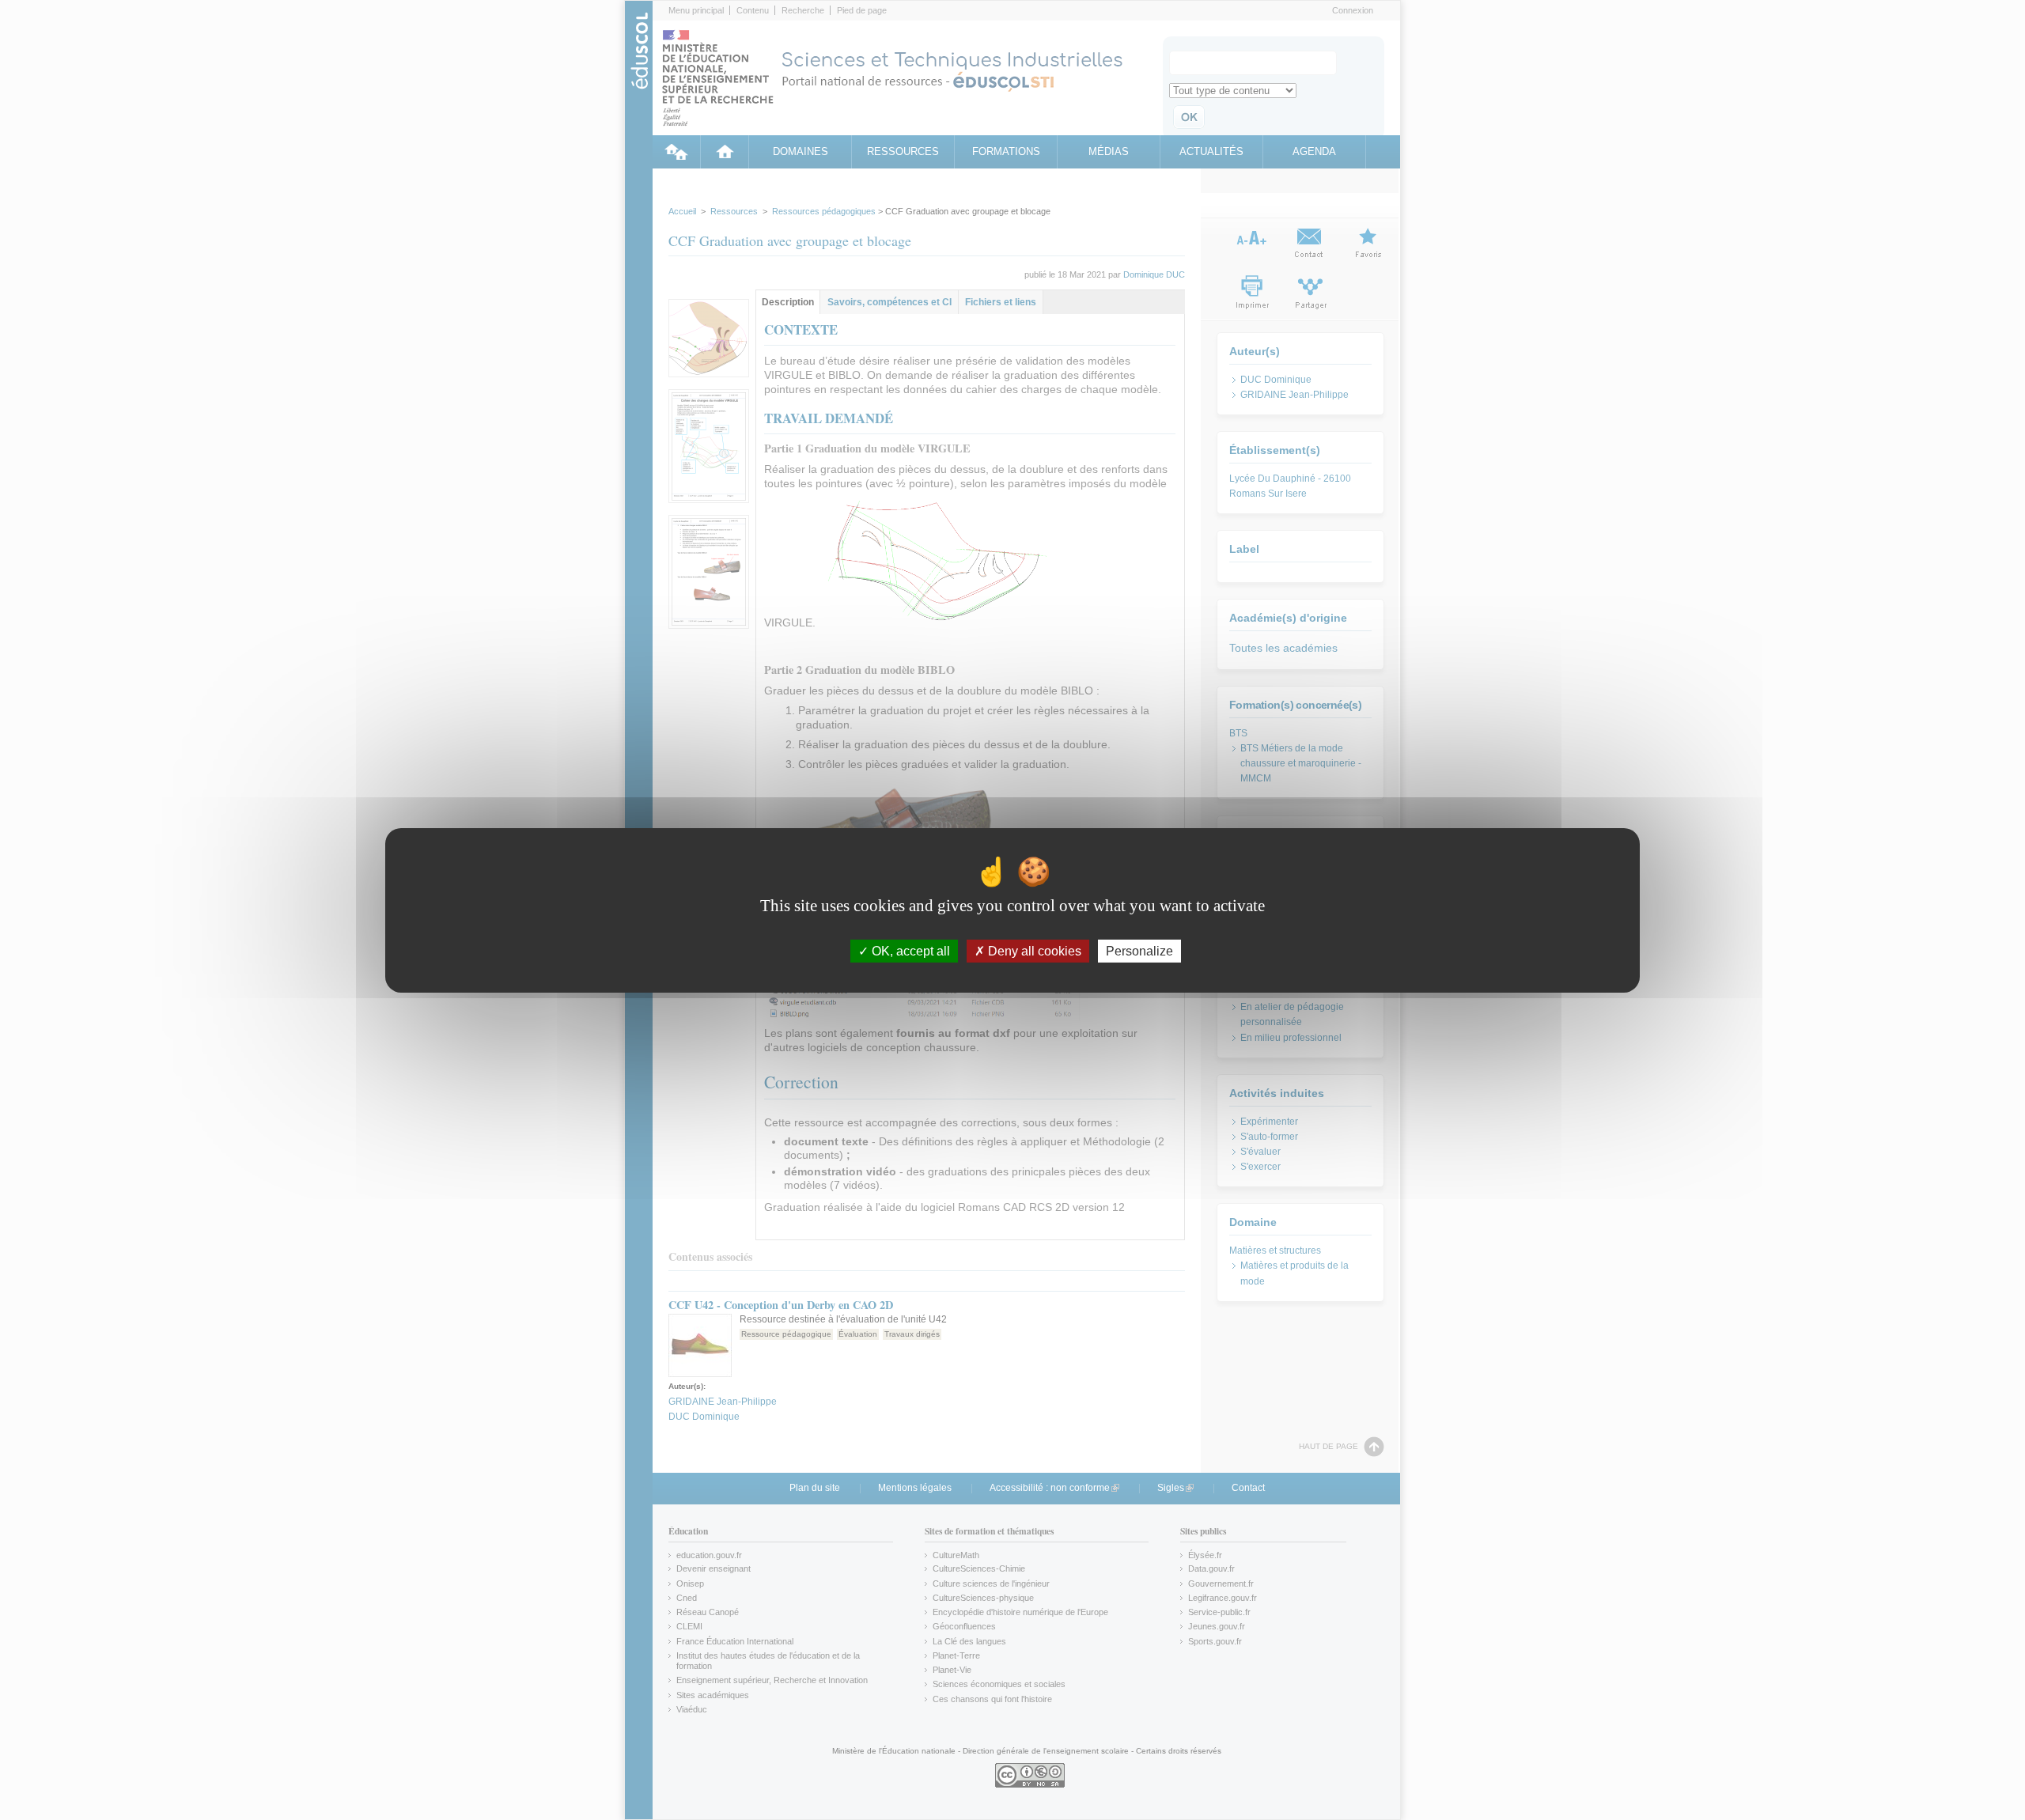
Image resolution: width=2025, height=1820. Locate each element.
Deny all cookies (1033, 950)
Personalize (1139, 950)
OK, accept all (909, 950)
